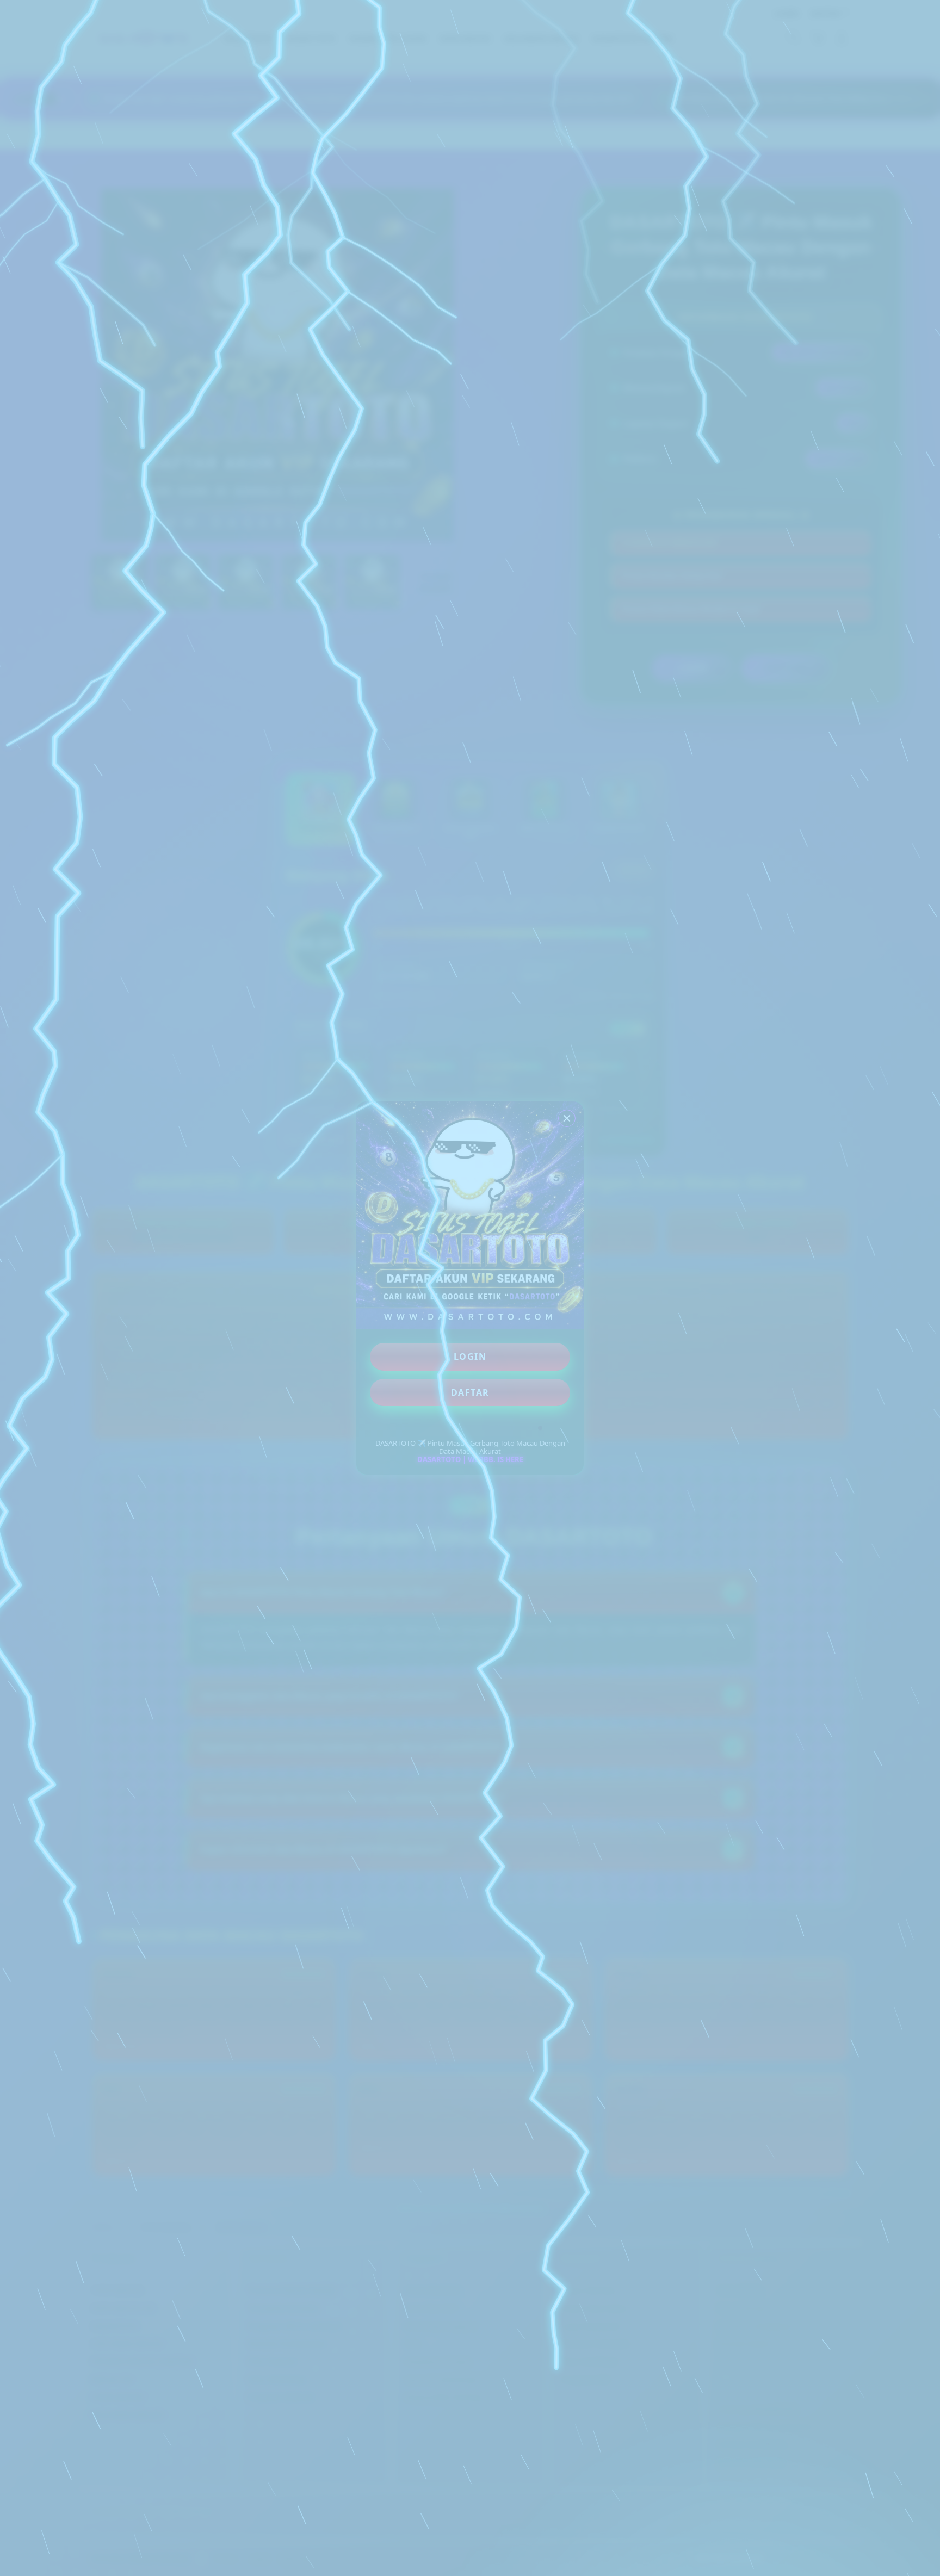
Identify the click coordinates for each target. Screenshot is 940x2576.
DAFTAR (470, 1392)
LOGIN (470, 1357)
